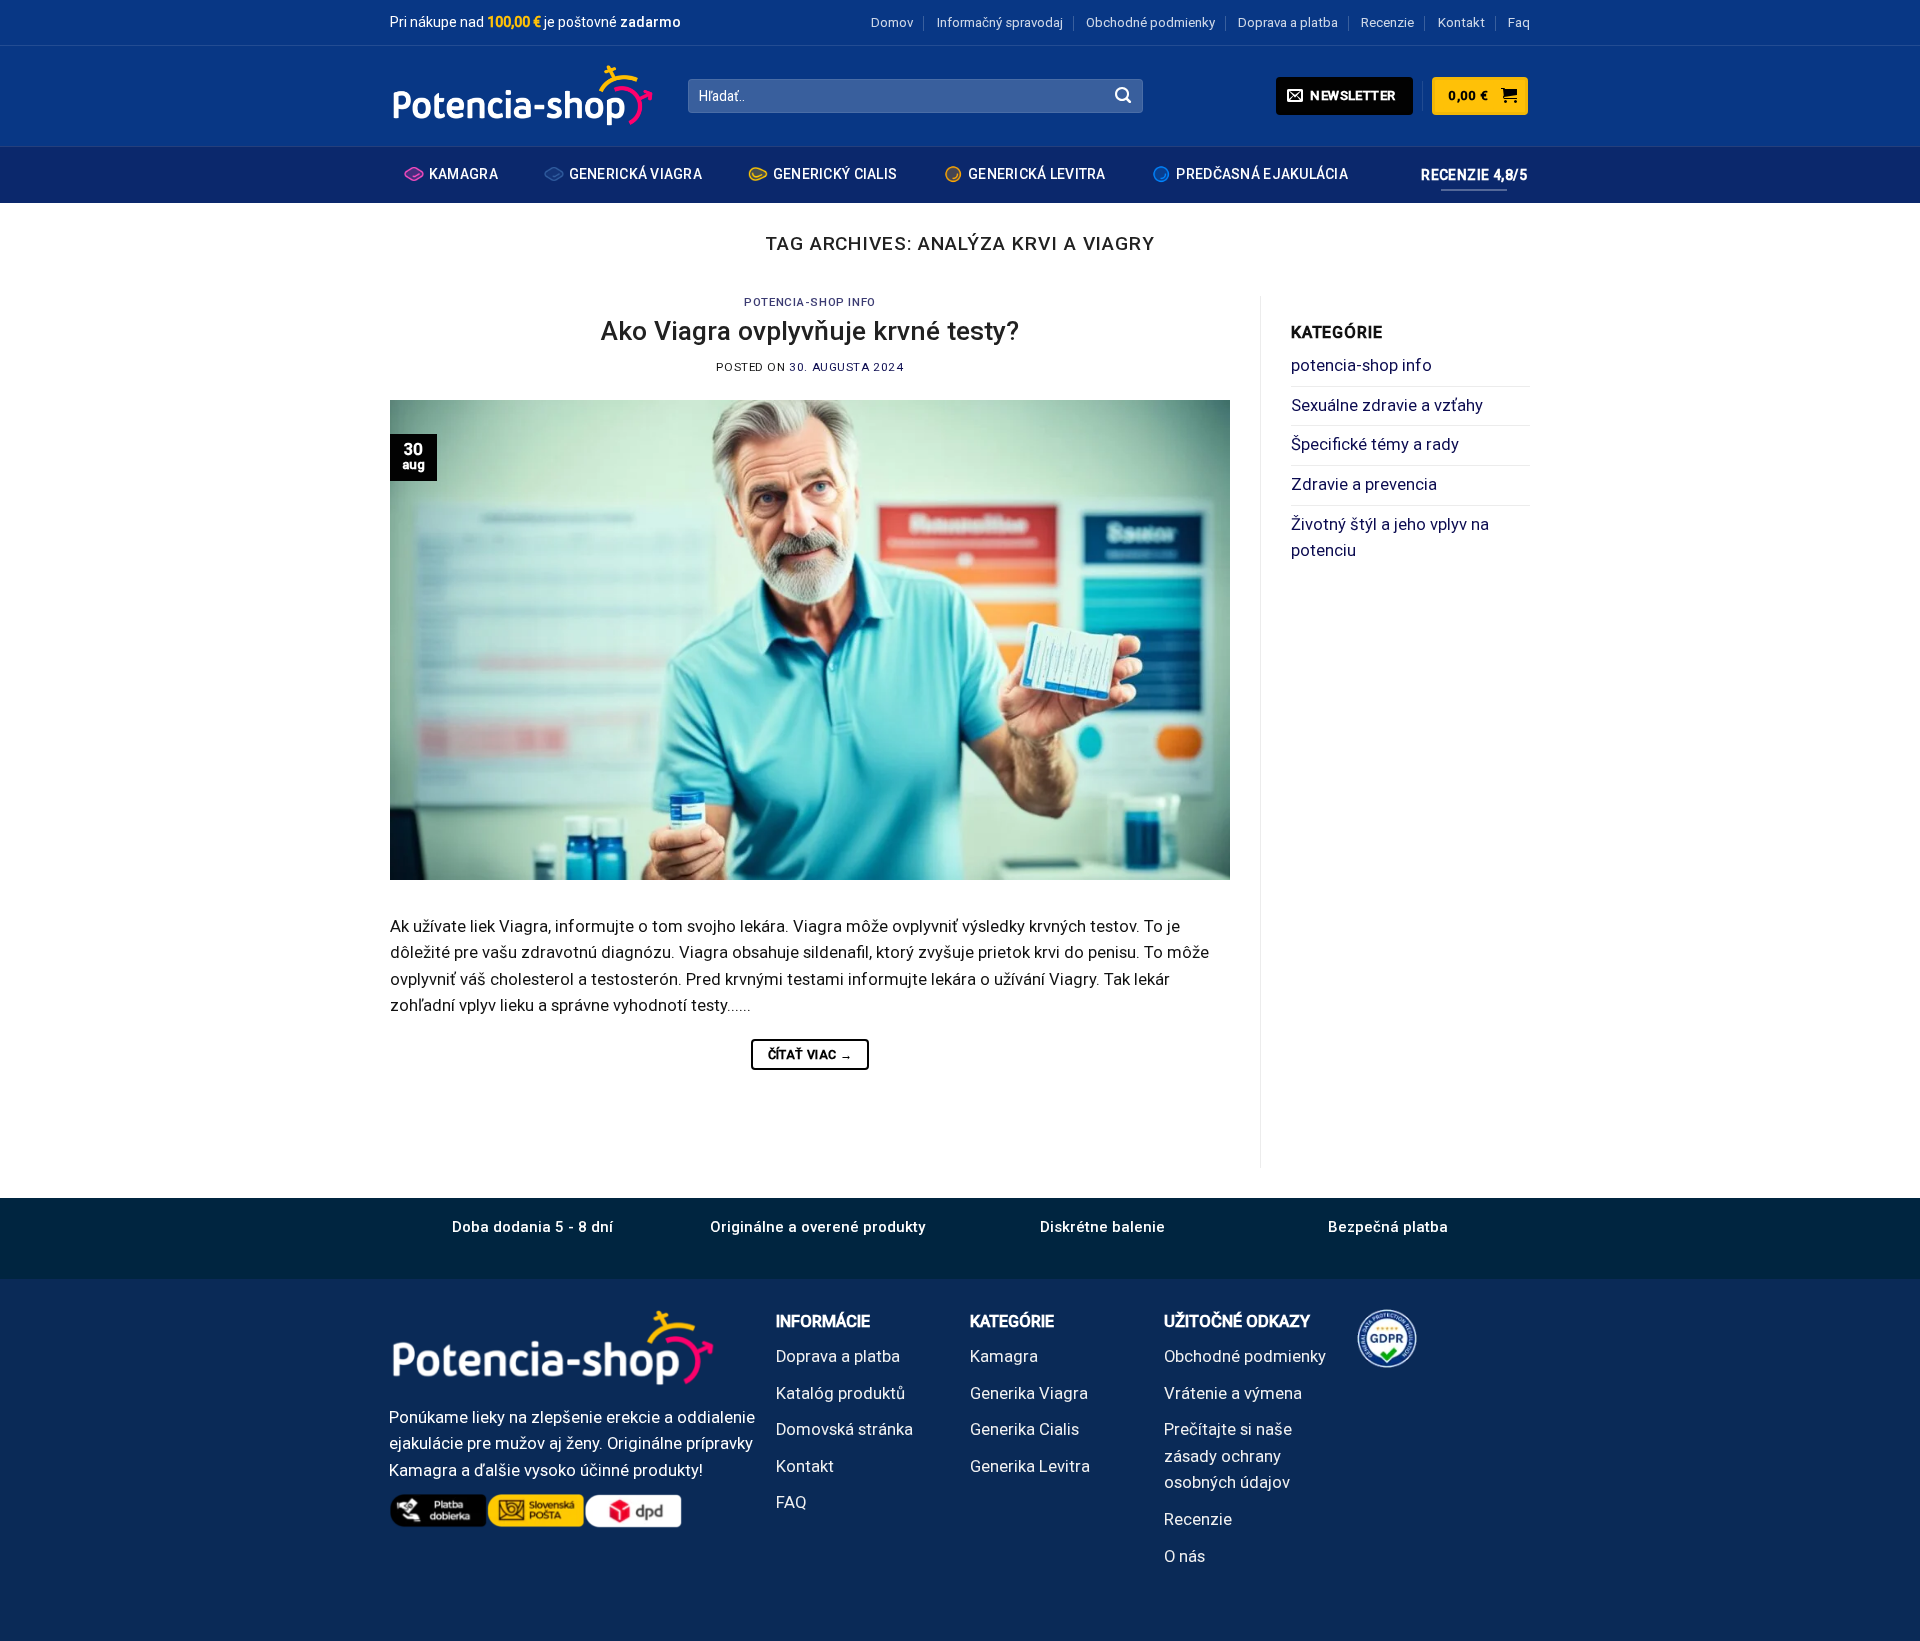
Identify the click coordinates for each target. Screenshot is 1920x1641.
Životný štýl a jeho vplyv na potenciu (1390, 538)
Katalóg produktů (840, 1393)
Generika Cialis (1024, 1429)
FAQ (791, 1502)
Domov (892, 22)
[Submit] (1123, 96)
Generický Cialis (835, 174)
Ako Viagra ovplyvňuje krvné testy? (810, 330)
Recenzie (1387, 22)
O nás (1184, 1556)
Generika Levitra (1030, 1466)
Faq (1519, 22)
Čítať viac (810, 1054)
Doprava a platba (1288, 22)
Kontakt (1461, 22)
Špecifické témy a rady (1375, 444)
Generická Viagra (635, 174)
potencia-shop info (809, 302)
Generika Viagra (1029, 1393)
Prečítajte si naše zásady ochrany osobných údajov (1228, 1456)
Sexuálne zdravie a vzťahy (1387, 405)
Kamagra (463, 174)
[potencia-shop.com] (524, 96)
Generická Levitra (1037, 174)
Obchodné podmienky (1150, 22)
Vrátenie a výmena (1233, 1393)
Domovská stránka (844, 1429)
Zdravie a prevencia (1364, 484)
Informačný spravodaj (1000, 22)
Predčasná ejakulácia (1262, 174)
